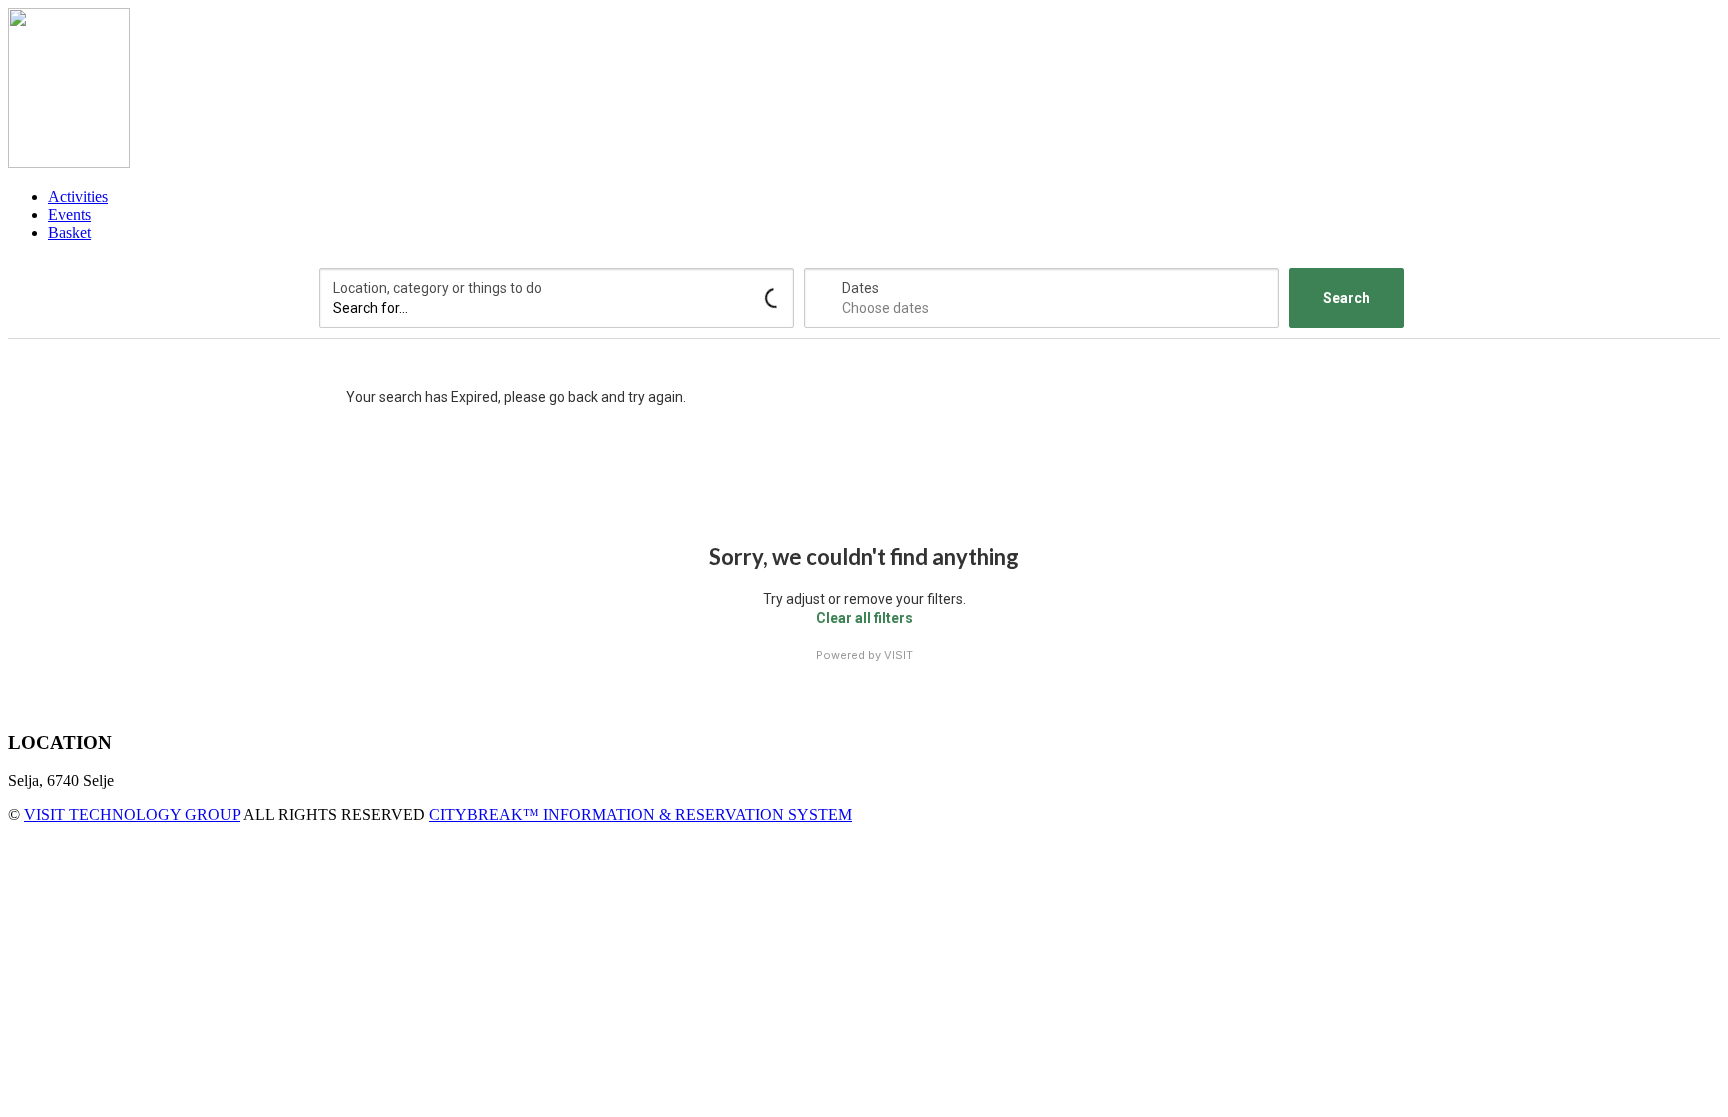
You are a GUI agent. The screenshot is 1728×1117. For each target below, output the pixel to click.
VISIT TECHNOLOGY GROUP (132, 814)
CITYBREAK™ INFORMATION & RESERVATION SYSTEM (640, 814)
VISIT (898, 655)
